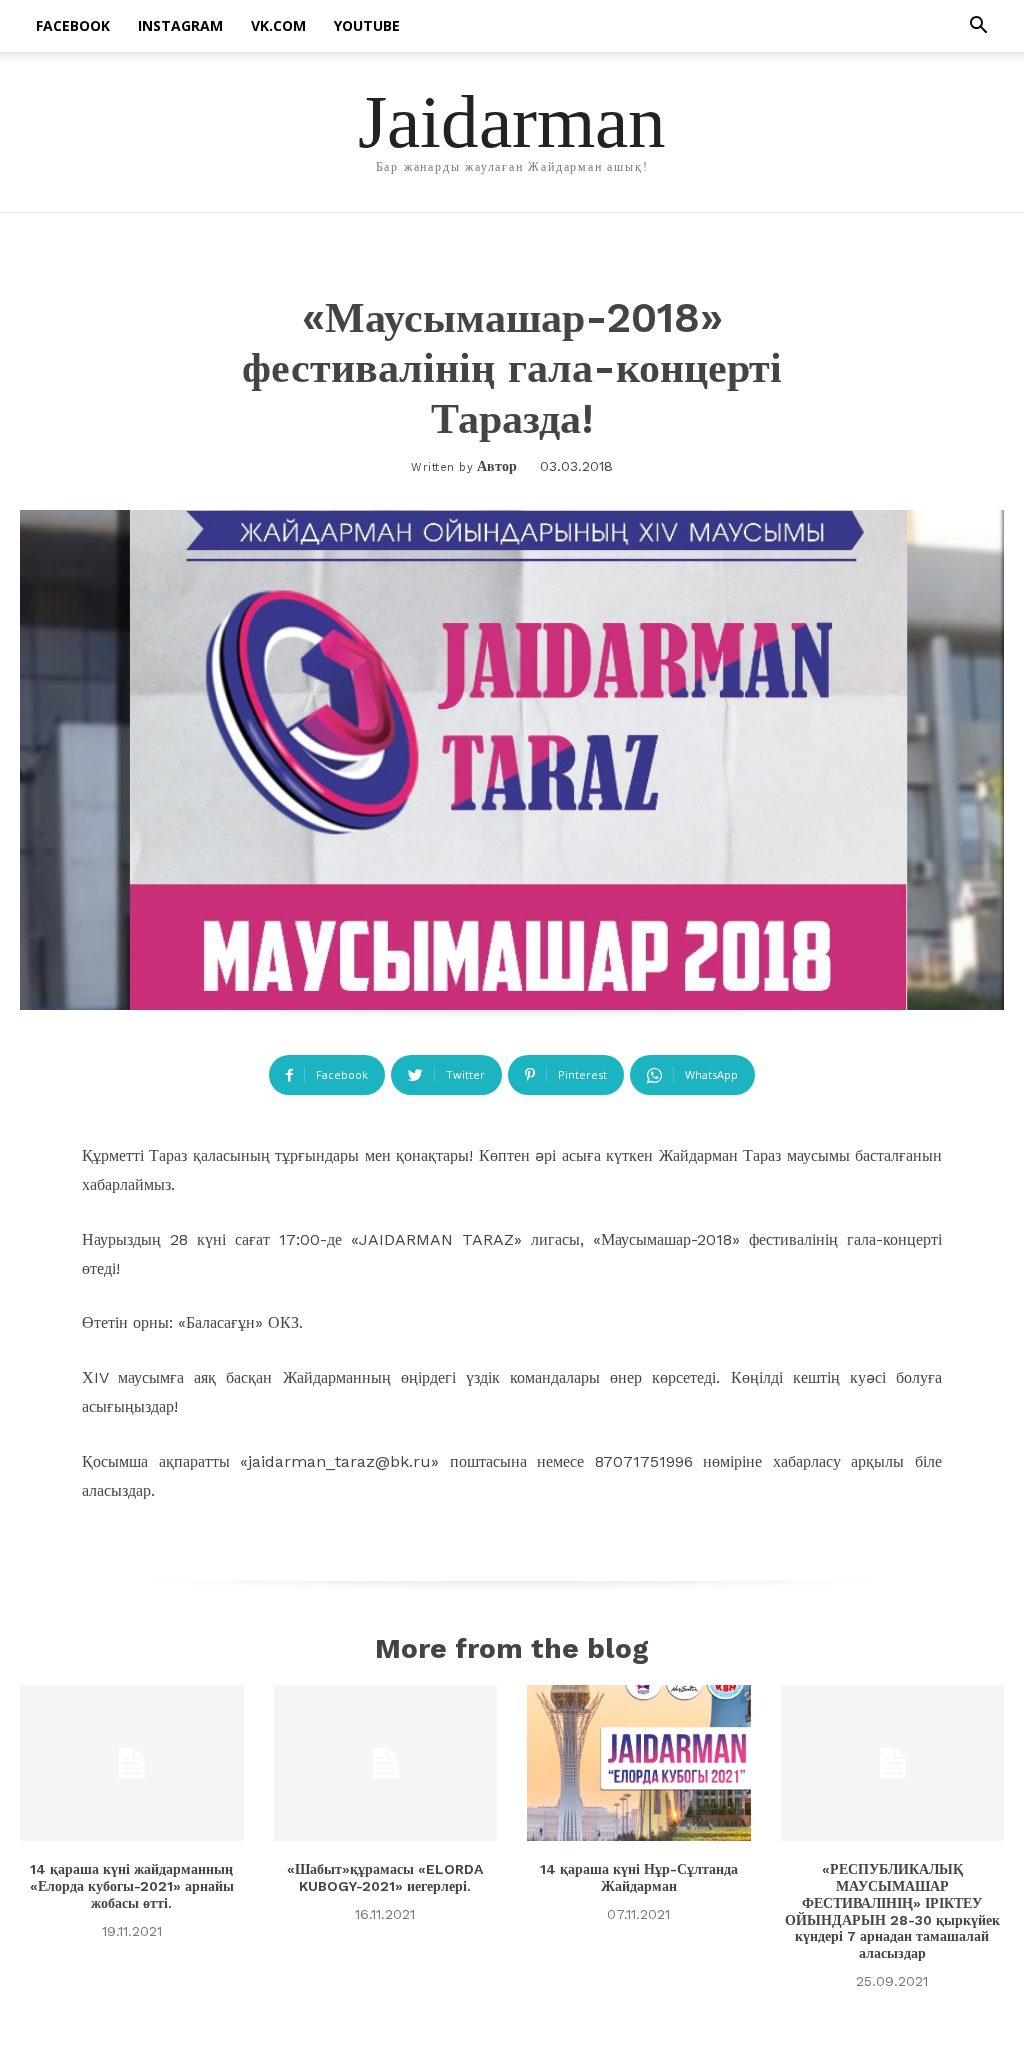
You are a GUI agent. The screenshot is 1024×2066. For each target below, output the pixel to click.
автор (497, 466)
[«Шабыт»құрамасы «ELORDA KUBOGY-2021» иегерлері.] (386, 1763)
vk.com (278, 25)
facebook (73, 25)
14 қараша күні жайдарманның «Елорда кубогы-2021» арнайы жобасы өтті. (132, 1886)
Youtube (367, 25)
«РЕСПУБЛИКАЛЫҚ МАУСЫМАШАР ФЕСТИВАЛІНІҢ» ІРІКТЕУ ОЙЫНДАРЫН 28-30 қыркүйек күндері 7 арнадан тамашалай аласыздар (892, 1911)
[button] (978, 27)
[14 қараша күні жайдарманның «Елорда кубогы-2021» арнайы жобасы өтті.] (132, 1763)
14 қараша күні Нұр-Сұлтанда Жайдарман (639, 1877)
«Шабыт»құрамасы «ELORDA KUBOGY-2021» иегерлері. (385, 1877)
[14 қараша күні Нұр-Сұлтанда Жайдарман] (639, 1763)
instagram (180, 25)
